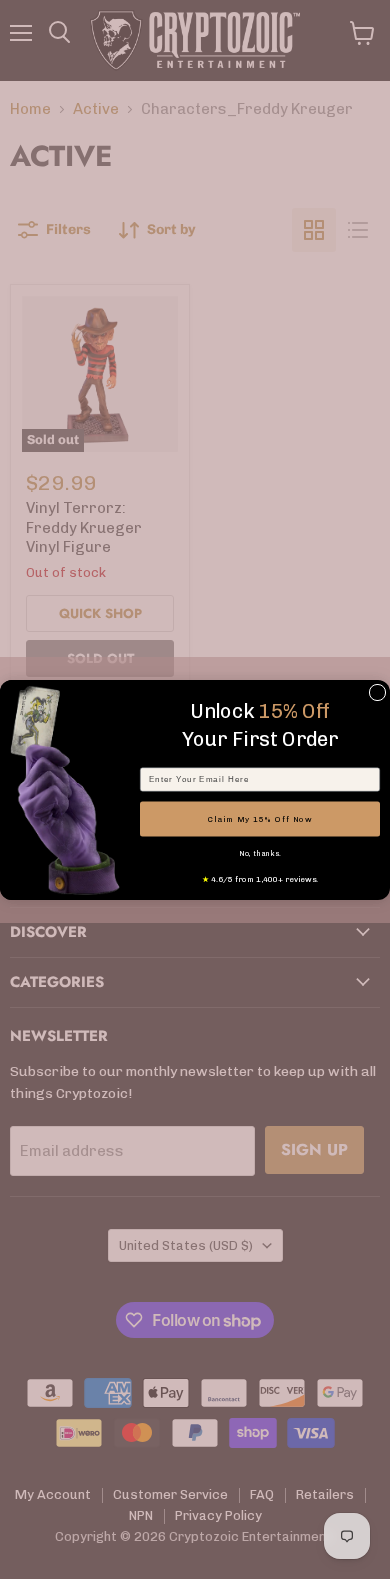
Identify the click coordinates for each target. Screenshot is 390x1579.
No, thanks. (260, 853)
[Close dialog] (377, 692)
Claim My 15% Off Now (260, 819)
